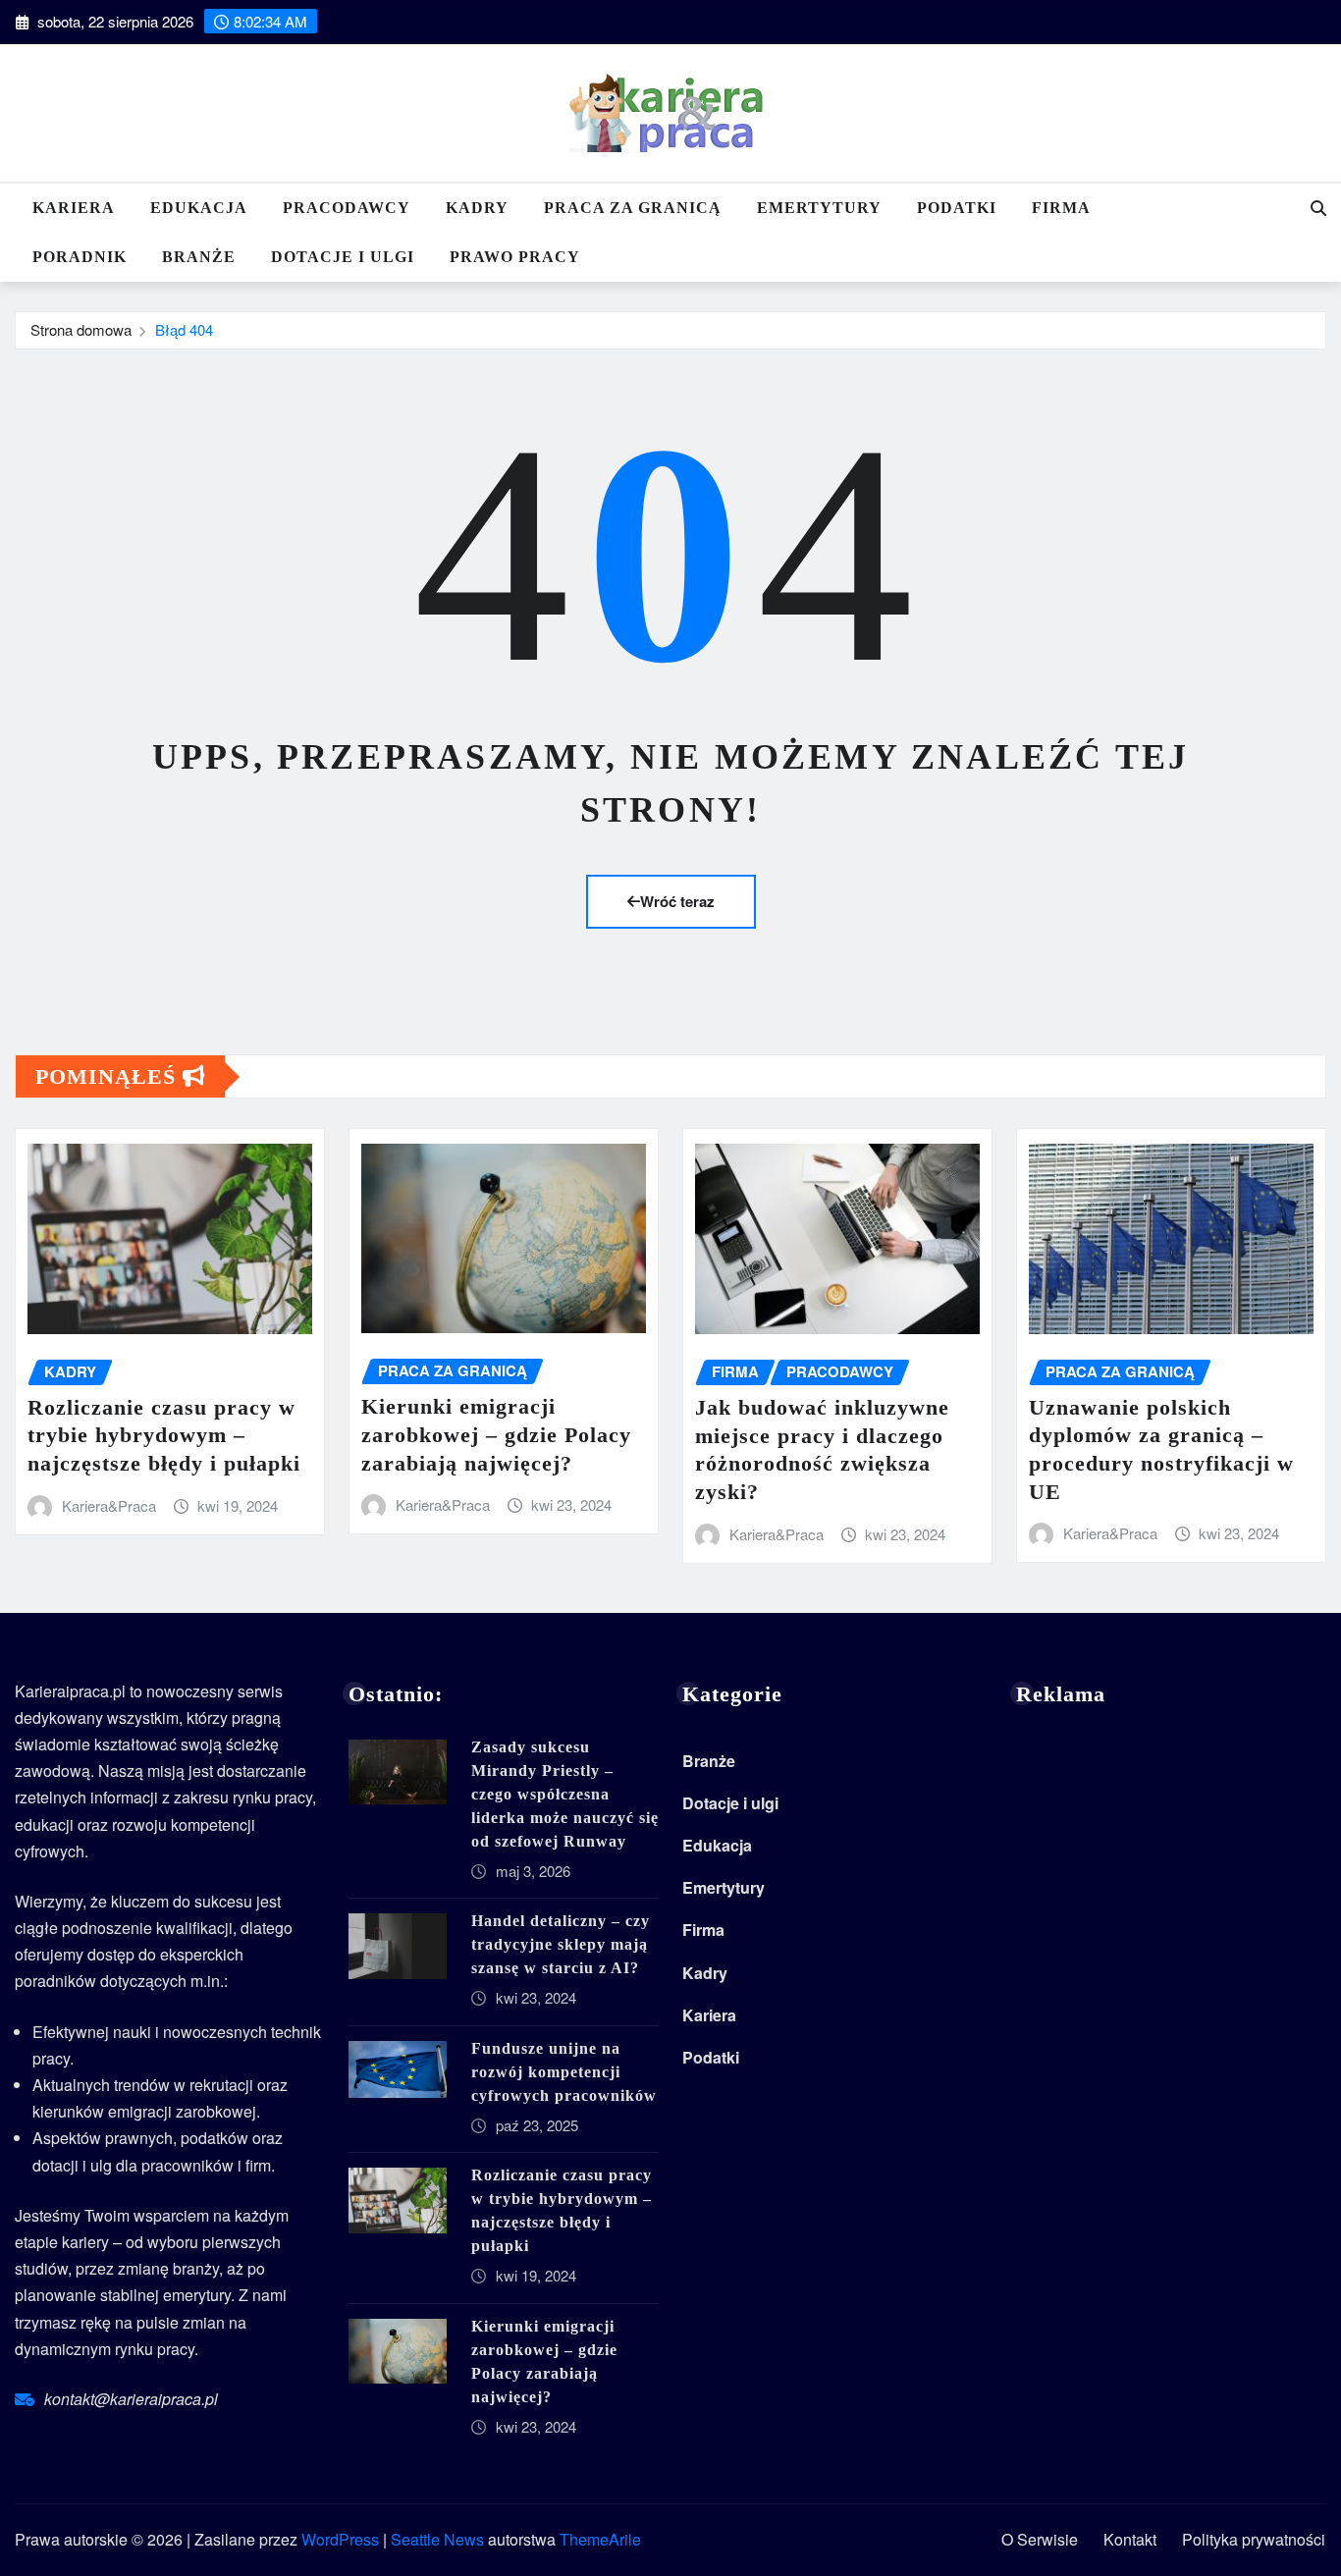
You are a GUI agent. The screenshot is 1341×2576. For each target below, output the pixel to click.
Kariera (74, 208)
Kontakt (1130, 2539)
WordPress (340, 2539)
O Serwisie (1040, 2539)
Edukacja (199, 208)
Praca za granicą (633, 208)
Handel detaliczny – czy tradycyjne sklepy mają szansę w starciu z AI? (561, 1944)
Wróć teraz (677, 901)
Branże (199, 257)
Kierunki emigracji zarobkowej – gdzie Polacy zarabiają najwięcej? (496, 1434)
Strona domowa (81, 329)
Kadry (477, 208)
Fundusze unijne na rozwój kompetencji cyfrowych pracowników (564, 2072)
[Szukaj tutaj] (1318, 208)
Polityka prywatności (1254, 2539)
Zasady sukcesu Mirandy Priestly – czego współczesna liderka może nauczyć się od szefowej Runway (565, 1794)
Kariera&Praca (109, 1505)
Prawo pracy (515, 257)
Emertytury (819, 208)
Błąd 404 (184, 329)
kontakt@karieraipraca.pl (131, 2399)
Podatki (957, 208)
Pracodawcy (347, 208)
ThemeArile (600, 2539)
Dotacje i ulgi (343, 257)
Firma (1061, 208)
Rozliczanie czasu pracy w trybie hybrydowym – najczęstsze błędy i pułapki (164, 1435)
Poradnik (80, 257)
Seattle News (437, 2539)
